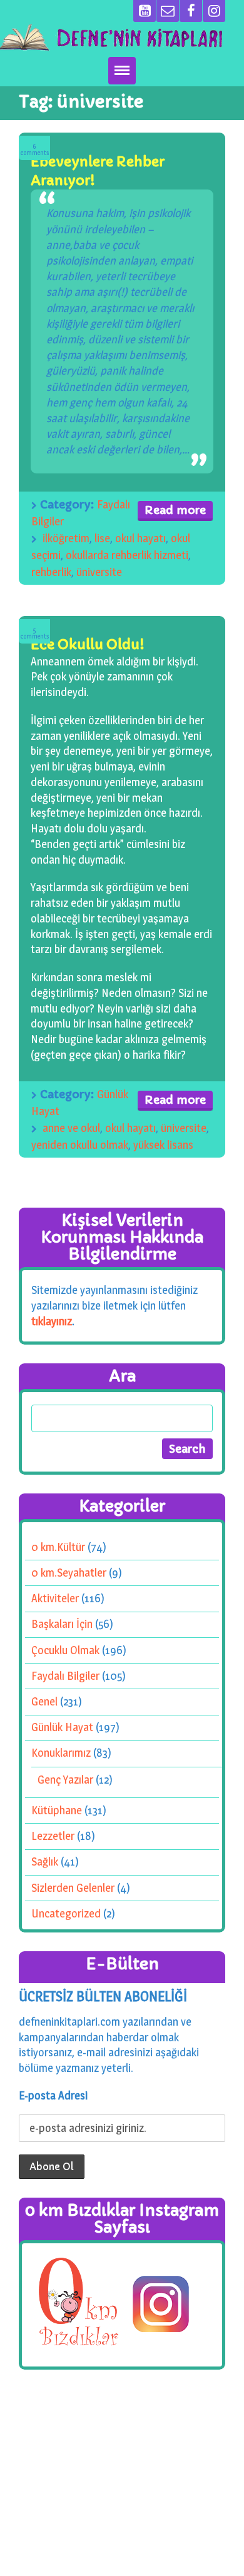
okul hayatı (140, 538)
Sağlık (45, 1861)
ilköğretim (66, 538)
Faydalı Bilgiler (65, 1676)
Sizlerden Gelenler (73, 1887)
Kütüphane (57, 1810)
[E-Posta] (168, 11)
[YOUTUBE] (145, 11)
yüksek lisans (163, 1145)
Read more (175, 510)
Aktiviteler (55, 1598)
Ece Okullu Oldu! (88, 644)
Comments (35, 150)
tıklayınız (52, 1321)
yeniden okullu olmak (80, 1145)
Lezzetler (53, 1836)
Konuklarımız (61, 1753)
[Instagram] (214, 11)
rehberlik (51, 572)
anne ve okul (71, 1128)
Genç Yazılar (65, 1780)
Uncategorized (66, 1913)
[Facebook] (191, 11)
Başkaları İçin (62, 1624)
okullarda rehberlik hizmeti (127, 555)
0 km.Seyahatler (69, 1573)
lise (102, 538)
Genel (44, 1701)
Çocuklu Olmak (65, 1649)
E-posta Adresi (53, 2095)
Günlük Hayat (62, 1727)
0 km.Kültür (58, 1546)
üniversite (99, 572)
